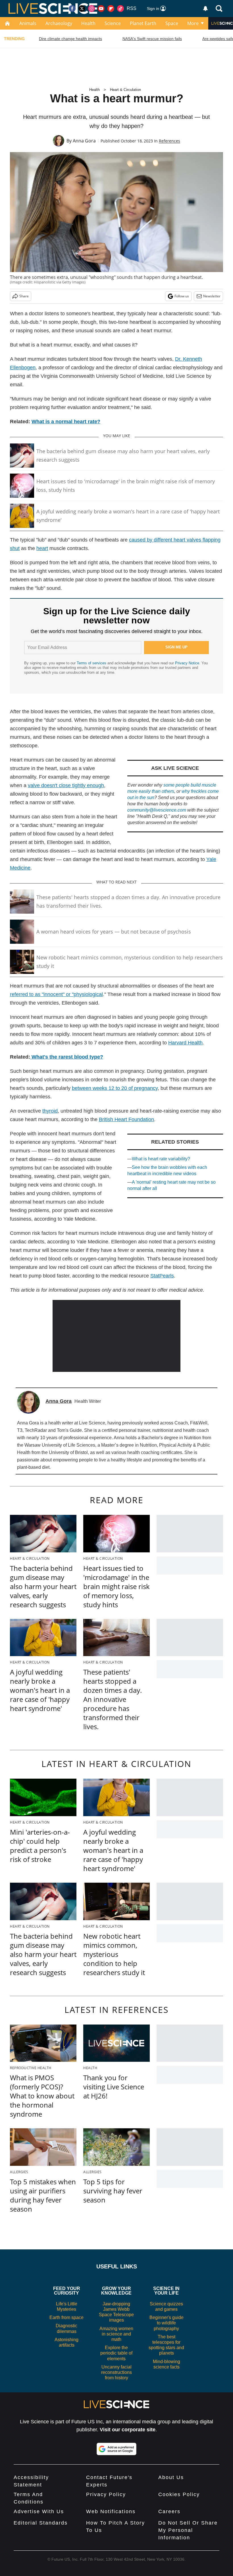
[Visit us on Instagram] (91, 9)
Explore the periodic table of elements (116, 2353)
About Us (171, 2477)
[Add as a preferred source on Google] (116, 2449)
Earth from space (66, 2317)
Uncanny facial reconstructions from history (116, 2372)
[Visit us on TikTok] (120, 9)
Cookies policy (179, 2494)
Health (88, 23)
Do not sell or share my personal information (188, 2530)
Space (172, 23)
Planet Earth (143, 23)
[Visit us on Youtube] (101, 9)
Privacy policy (106, 2494)
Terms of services (92, 663)
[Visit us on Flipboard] (111, 9)
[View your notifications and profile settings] (205, 9)
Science (113, 23)
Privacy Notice (187, 663)
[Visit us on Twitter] (82, 9)
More (193, 23)
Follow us (182, 296)
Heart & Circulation (125, 90)
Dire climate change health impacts (70, 39)
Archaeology (59, 23)
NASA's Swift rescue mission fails (152, 39)
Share (24, 296)
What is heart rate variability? (161, 1159)
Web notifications (111, 2511)
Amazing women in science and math (116, 2334)
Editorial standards (41, 2523)
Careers (169, 2511)
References (169, 141)
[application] (116, 1336)
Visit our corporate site (128, 2430)
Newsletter (212, 296)
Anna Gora (84, 141)
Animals (28, 23)
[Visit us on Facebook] (72, 9)
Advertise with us (39, 2511)
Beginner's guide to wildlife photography (167, 2323)
